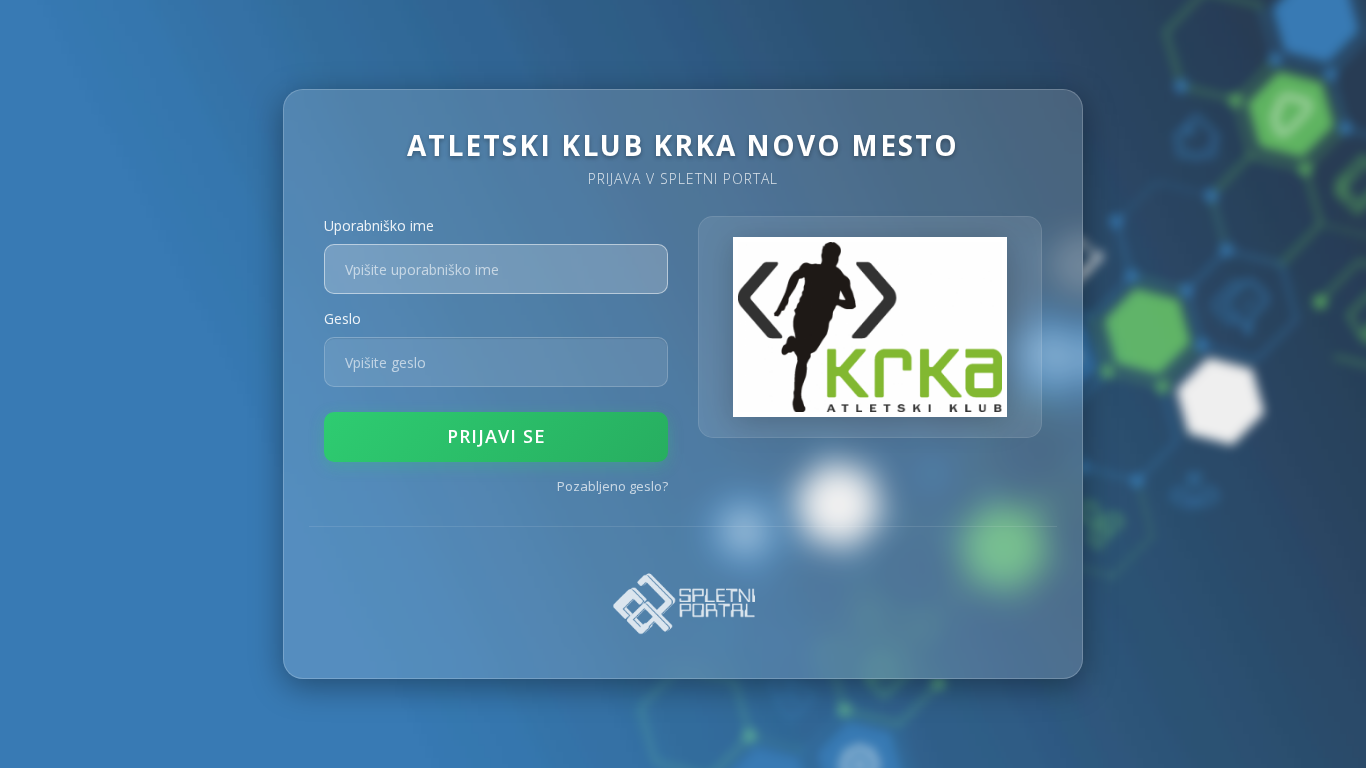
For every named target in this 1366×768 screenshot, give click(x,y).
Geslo (342, 318)
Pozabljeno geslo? (612, 486)
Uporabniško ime (379, 225)
